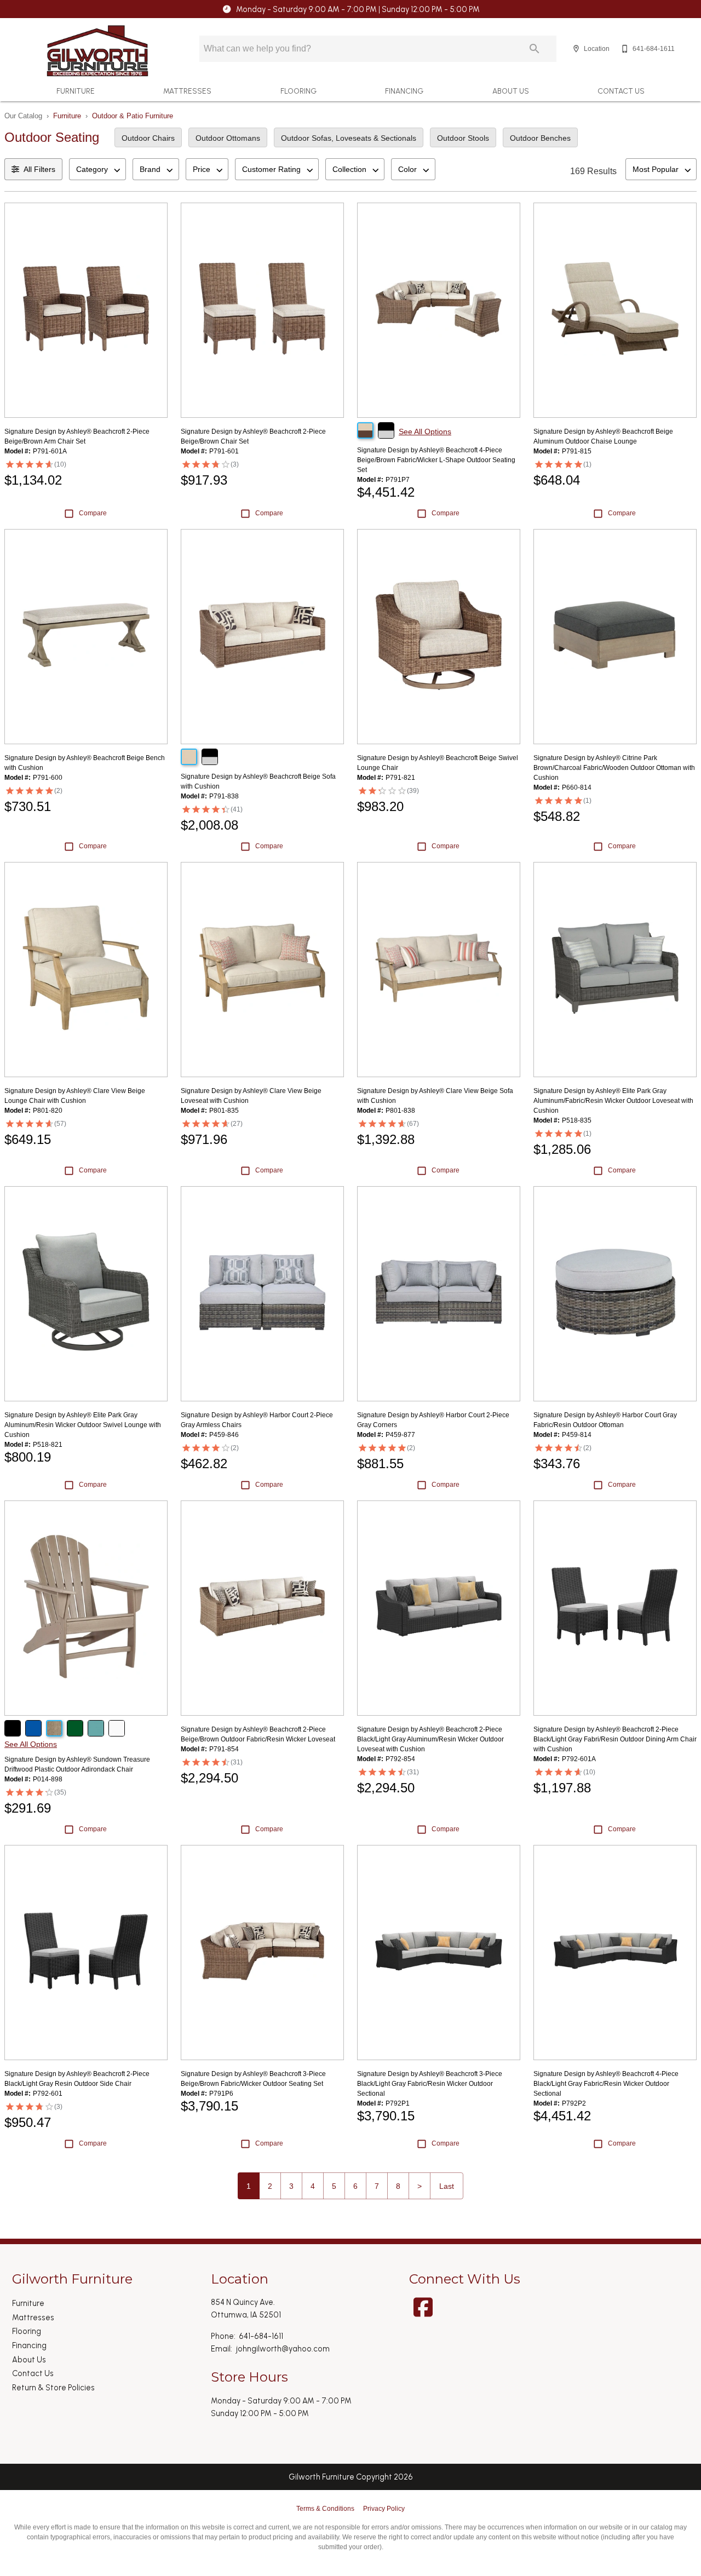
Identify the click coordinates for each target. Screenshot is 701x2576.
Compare (93, 513)
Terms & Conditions (325, 2509)
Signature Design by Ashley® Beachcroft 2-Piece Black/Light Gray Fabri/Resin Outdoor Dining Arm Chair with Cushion (615, 1739)
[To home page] (97, 51)
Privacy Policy (384, 2509)
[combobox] (97, 169)
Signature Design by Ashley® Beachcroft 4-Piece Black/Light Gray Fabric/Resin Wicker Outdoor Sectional (606, 2084)
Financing (404, 91)
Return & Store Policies (53, 2388)
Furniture (76, 91)
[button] (576, 49)
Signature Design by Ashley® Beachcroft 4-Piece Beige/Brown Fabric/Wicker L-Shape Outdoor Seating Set (436, 460)
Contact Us (621, 91)
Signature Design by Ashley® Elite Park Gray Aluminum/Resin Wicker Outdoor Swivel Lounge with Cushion (83, 1425)
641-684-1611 (261, 2336)
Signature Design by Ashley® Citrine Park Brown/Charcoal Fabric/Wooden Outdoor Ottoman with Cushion (614, 768)
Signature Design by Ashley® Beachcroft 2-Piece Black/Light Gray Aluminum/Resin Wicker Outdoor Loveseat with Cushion (430, 1739)
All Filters (39, 169)
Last (447, 2186)
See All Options (425, 432)
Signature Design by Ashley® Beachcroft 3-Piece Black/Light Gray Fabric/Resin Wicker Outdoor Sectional (430, 2084)
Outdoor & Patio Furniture (133, 116)
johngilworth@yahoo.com (283, 2349)
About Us (511, 91)
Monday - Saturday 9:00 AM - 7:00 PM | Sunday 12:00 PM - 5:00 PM (358, 9)
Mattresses (187, 91)
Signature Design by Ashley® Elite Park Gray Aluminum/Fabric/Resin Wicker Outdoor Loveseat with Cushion (613, 1101)
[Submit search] (535, 49)
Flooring (298, 91)
